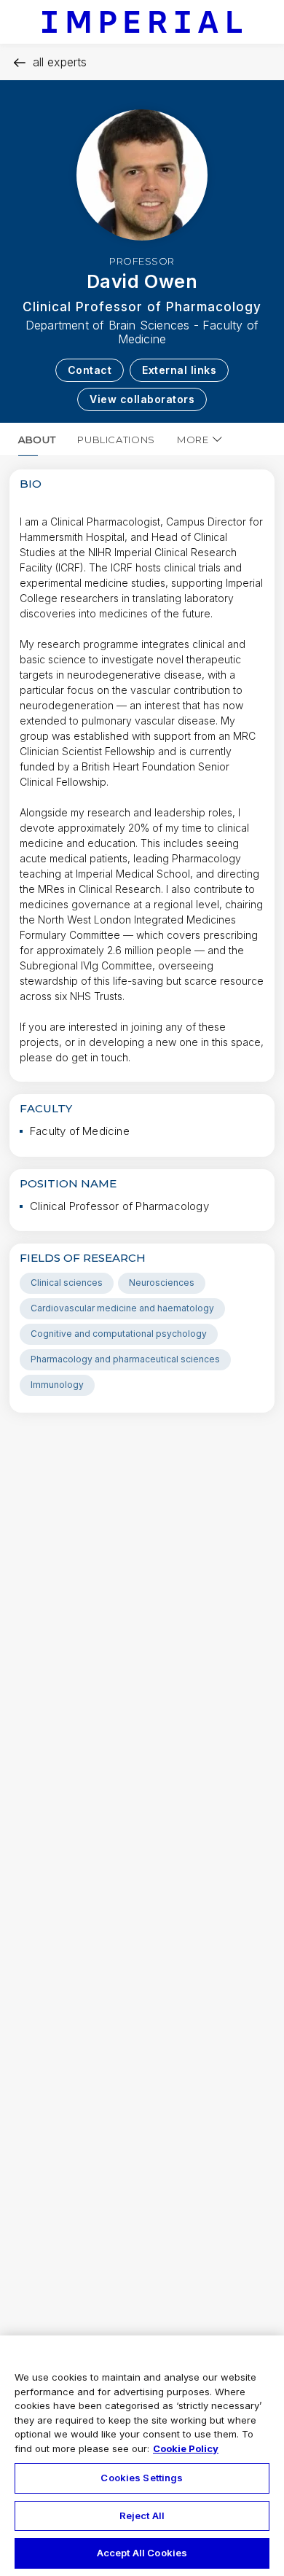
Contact (90, 370)
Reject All (142, 2515)
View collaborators (142, 399)
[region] (142, 2456)
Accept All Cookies (142, 2553)
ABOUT (37, 440)
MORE (193, 440)
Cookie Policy (186, 2448)
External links (179, 370)
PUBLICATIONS (116, 440)
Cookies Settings (142, 2478)
